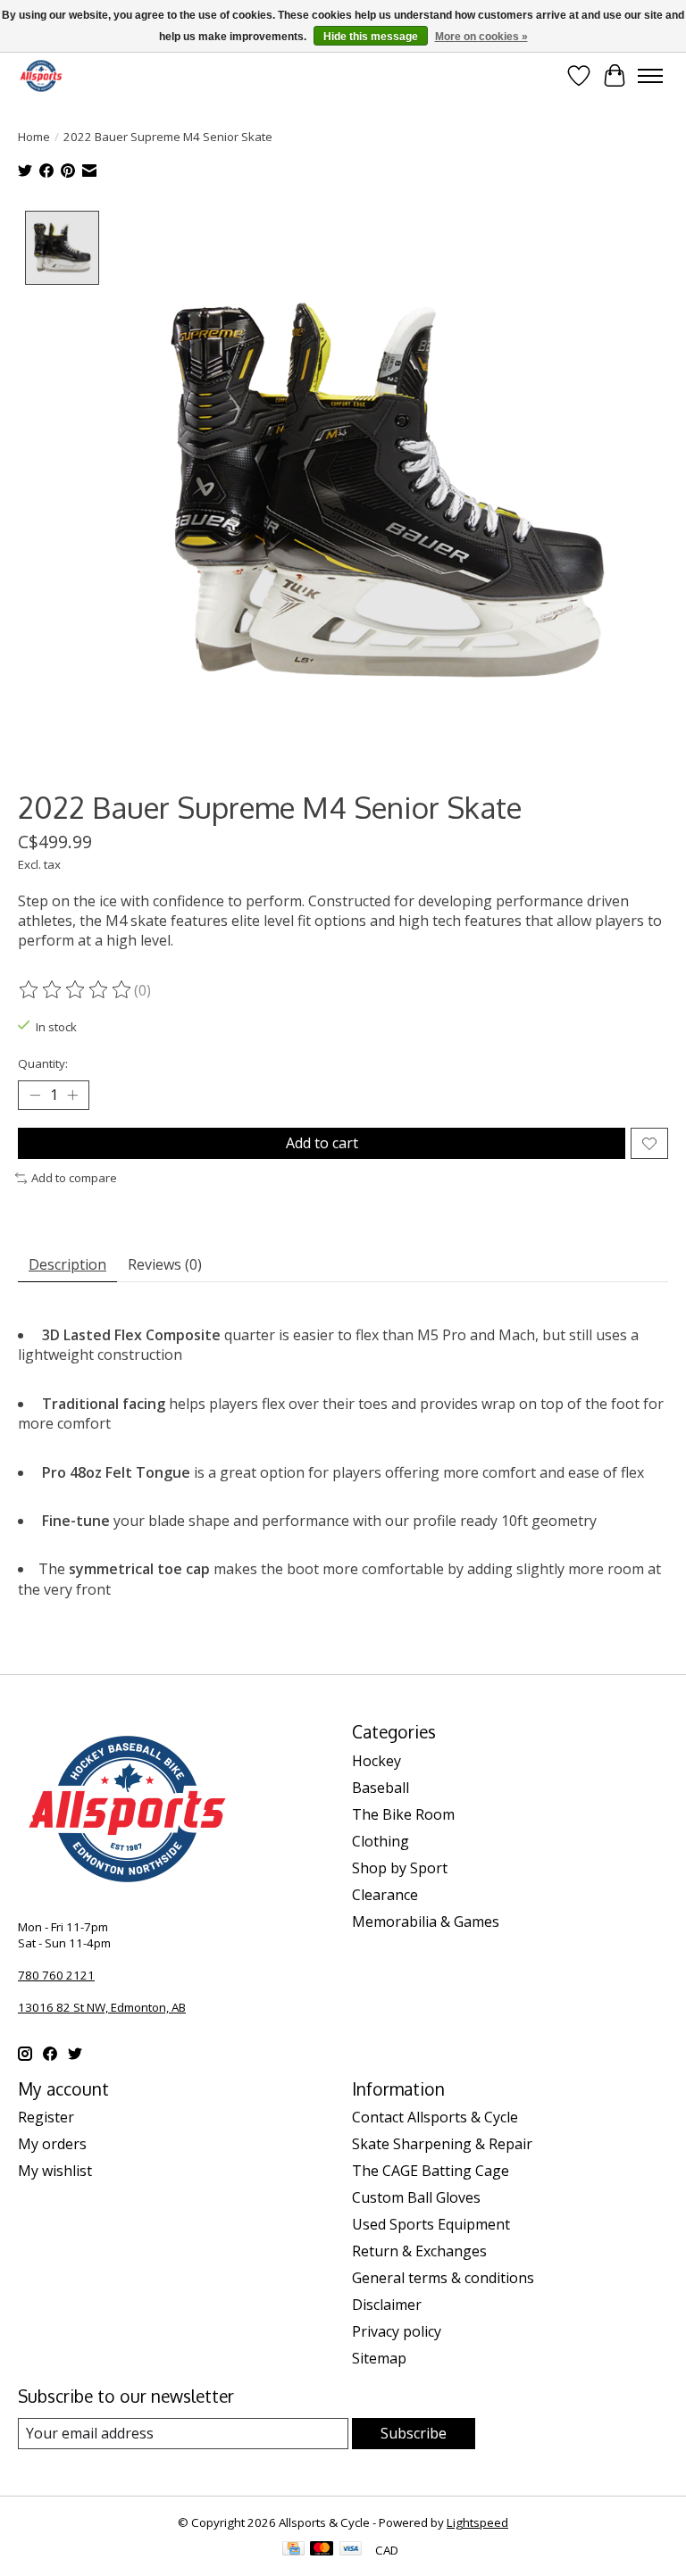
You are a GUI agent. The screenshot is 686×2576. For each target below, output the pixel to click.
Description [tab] (67, 1264)
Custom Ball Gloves (416, 2197)
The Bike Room (403, 1814)
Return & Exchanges (419, 2251)
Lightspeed (477, 2522)
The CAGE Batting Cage (431, 2171)
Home (34, 137)
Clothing (381, 1841)
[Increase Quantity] (72, 1096)
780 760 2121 (56, 1975)
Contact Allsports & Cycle (435, 2117)
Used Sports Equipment (431, 2224)
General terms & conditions (443, 2278)
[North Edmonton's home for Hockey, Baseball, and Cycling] (41, 75)
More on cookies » (481, 37)
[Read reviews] (76, 990)
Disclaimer (387, 2305)
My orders (52, 2144)
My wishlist (55, 2171)
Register (46, 2117)
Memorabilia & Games (426, 1922)
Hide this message (371, 37)
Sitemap (379, 2358)
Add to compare (74, 1178)
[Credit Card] (293, 2550)
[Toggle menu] (650, 76)
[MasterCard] (322, 2550)
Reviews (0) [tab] (165, 1264)
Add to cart (322, 1143)
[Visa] (351, 2550)
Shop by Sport (400, 1868)
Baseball (381, 1788)
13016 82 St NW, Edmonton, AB (102, 2007)
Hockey (376, 1761)
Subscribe (414, 2433)
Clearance (385, 1895)
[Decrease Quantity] (35, 1096)
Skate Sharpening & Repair (442, 2144)
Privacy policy (397, 2331)
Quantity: (43, 1063)
